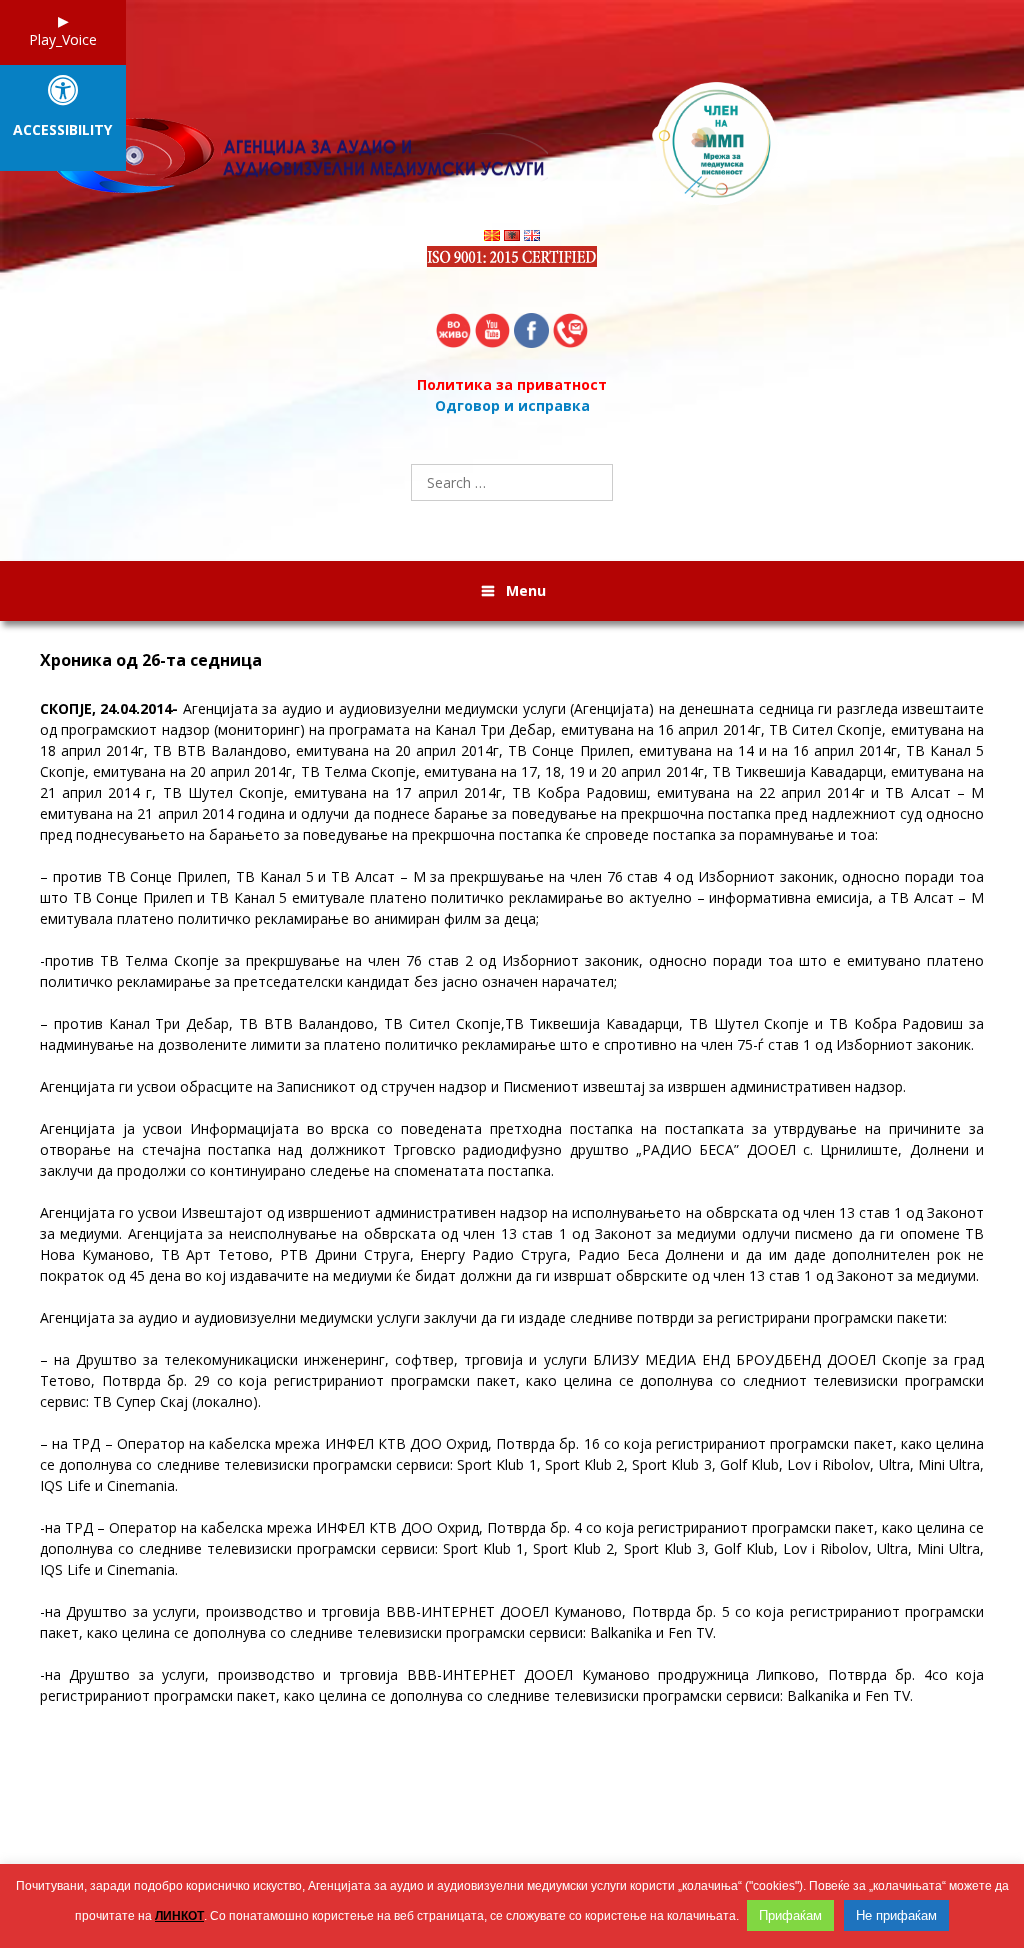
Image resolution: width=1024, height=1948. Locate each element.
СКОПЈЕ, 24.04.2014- (109, 708)
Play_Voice (63, 39)
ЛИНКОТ (179, 1916)
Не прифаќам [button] (896, 1915)
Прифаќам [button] (790, 1915)
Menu (526, 590)
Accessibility (62, 130)
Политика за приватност (512, 384)
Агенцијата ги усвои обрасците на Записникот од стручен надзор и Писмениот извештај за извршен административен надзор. (473, 1086)
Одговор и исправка (512, 405)
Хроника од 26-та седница (151, 660)
